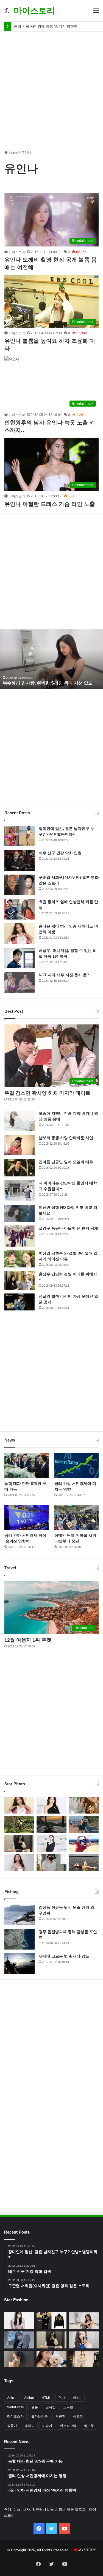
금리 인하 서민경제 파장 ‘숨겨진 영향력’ (46, 26)
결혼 (35, 2407)
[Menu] (96, 13)
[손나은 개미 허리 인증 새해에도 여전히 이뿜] (20, 934)
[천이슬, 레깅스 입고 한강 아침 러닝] (84, 1824)
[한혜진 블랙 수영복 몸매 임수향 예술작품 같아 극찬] (84, 1862)
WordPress (15, 2407)
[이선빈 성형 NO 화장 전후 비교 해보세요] (20, 1213)
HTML (46, 2398)
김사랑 (51, 2407)
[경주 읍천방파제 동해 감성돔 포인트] (20, 1939)
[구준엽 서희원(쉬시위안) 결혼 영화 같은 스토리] (20, 885)
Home (13, 153)
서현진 (60, 2416)
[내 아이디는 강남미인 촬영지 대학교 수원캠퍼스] (20, 1191)
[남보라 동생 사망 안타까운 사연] (20, 1145)
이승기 (47, 2426)
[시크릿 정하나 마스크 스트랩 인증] (19, 1862)
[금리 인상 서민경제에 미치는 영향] (76, 1466)
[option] (51, 659)
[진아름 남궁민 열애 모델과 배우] (20, 1168)
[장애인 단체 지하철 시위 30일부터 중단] (76, 1517)
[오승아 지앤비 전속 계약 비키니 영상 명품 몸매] (20, 1121)
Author (29, 2398)
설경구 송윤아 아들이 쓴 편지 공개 (68, 1228)
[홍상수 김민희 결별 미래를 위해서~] (20, 1280)
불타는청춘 (40, 2416)
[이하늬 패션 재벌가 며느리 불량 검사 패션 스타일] (52, 2321)
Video (77, 2398)
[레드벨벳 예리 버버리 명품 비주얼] (84, 2359)
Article (12, 2398)
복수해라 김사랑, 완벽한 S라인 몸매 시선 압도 (48, 683)
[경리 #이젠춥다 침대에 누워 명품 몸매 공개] (51, 1824)
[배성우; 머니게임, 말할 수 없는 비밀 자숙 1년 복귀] (20, 958)
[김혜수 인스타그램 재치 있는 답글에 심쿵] (84, 1843)
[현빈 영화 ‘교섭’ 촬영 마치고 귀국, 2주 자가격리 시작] (51, 1862)
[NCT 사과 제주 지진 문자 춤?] (20, 982)
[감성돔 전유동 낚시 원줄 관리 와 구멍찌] (20, 1915)
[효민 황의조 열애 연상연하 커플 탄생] (20, 909)
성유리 (78, 2416)
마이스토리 (17, 252)
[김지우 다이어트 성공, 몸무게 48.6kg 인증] (19, 1824)
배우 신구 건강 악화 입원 (60, 853)
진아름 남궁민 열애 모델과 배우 (66, 1162)
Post (62, 2398)
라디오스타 (15, 2416)
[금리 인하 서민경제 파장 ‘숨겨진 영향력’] (27, 1517)
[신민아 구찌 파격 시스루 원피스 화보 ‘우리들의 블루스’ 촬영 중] (19, 2321)
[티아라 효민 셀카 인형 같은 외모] (19, 1843)
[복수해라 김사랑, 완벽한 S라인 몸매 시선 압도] (84, 2321)
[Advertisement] (51, 86)
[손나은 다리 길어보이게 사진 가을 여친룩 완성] (19, 2359)
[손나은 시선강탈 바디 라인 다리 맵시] (19, 2340)
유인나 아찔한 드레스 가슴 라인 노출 (50, 504)
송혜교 (30, 2426)
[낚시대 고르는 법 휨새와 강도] (20, 1964)
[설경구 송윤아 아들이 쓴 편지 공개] (20, 1236)
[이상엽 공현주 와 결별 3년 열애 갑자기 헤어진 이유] (20, 1259)
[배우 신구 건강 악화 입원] (20, 860)
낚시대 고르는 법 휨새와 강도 (64, 1956)
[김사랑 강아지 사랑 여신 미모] (52, 2359)
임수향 (89, 2426)
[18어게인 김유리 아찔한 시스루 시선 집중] (51, 1843)
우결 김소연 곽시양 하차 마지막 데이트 (47, 1093)
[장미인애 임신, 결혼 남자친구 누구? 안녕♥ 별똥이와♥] (20, 836)
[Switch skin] (7, 13)
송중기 (12, 2426)
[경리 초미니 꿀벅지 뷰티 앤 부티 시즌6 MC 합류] (84, 1805)
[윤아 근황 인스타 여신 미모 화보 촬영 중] (84, 2340)
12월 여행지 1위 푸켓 (28, 1640)
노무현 (68, 2407)
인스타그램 (68, 2426)
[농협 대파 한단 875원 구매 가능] (27, 1466)
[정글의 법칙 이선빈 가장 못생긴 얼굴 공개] (20, 1302)
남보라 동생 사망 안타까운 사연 (66, 1138)
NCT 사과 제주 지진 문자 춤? (64, 975)
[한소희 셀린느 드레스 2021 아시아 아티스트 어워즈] (51, 1805)
